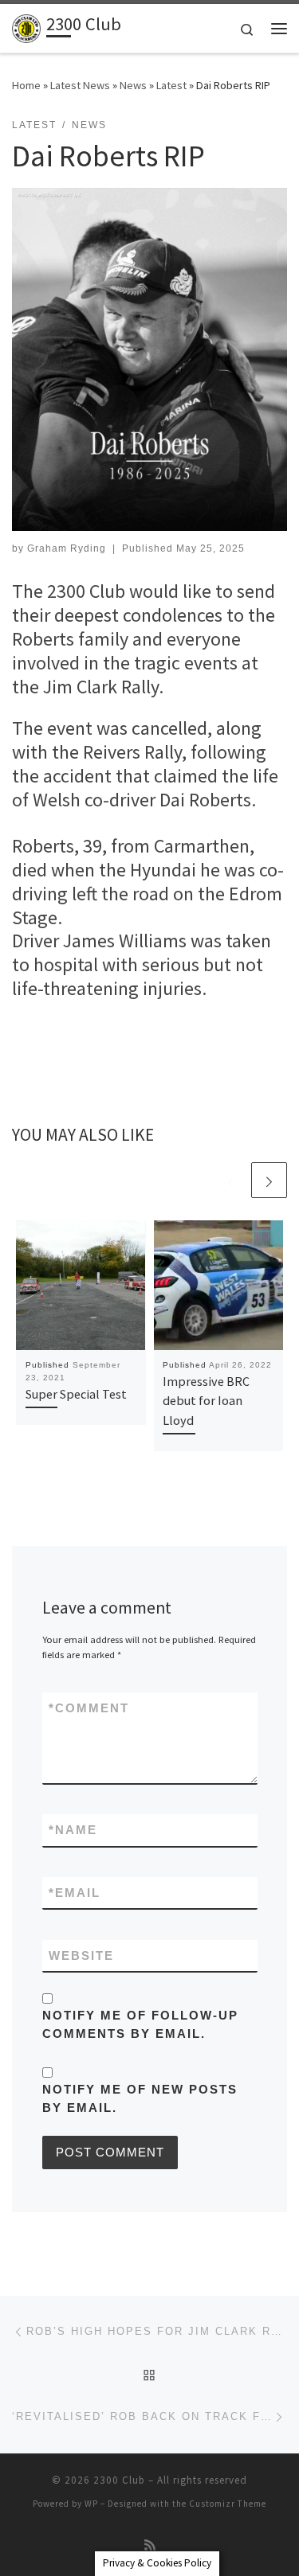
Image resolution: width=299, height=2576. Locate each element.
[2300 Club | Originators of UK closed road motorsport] (26, 26)
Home (26, 85)
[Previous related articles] (231, 1180)
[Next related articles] (269, 1180)
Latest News (80, 85)
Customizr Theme (228, 2504)
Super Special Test (76, 1394)
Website (81, 1955)
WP (91, 2504)
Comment (89, 1708)
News (133, 85)
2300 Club (119, 2480)
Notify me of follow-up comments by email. (140, 2024)
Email (75, 1893)
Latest (171, 85)
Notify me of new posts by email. (140, 2098)
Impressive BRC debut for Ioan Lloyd (206, 1401)
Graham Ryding (67, 548)
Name (73, 1830)
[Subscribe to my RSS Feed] (150, 2545)
